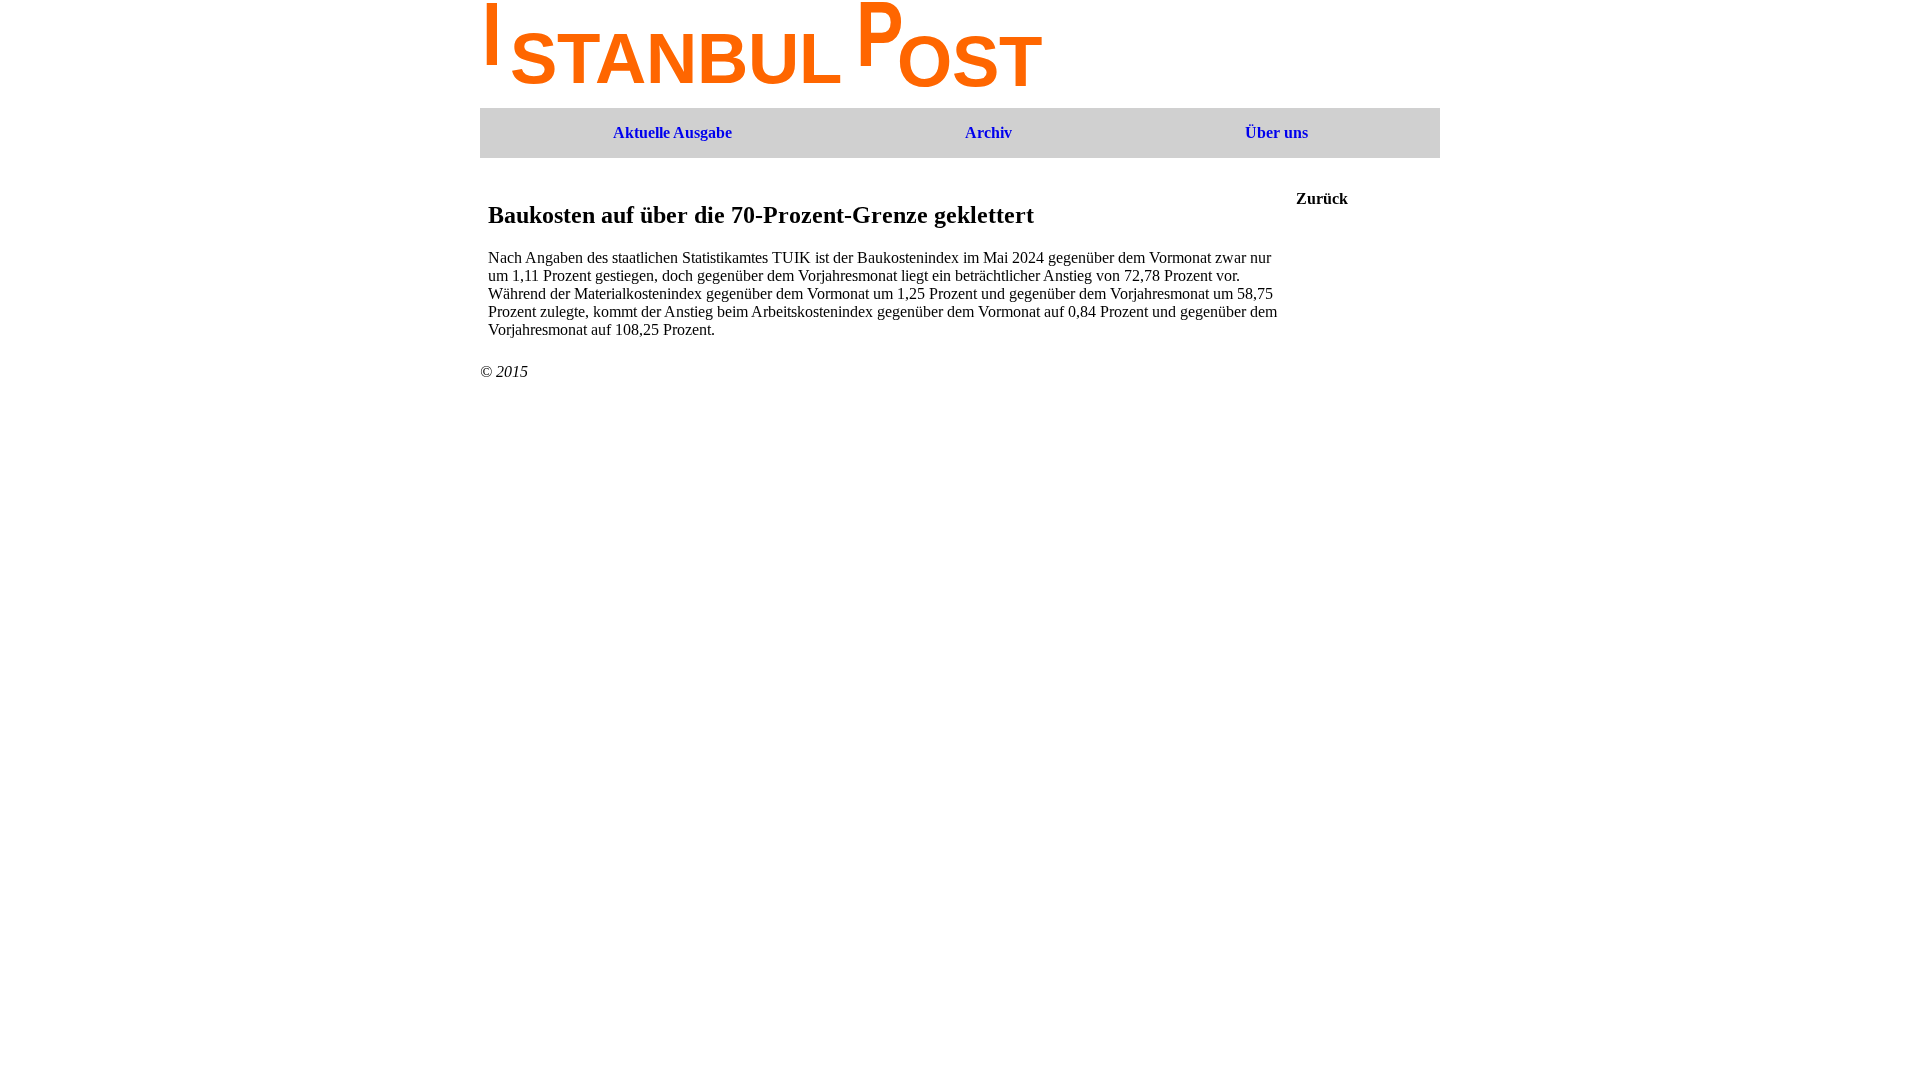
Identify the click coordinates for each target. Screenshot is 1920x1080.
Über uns (1276, 132)
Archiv (988, 132)
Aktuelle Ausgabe (672, 132)
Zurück (1322, 198)
